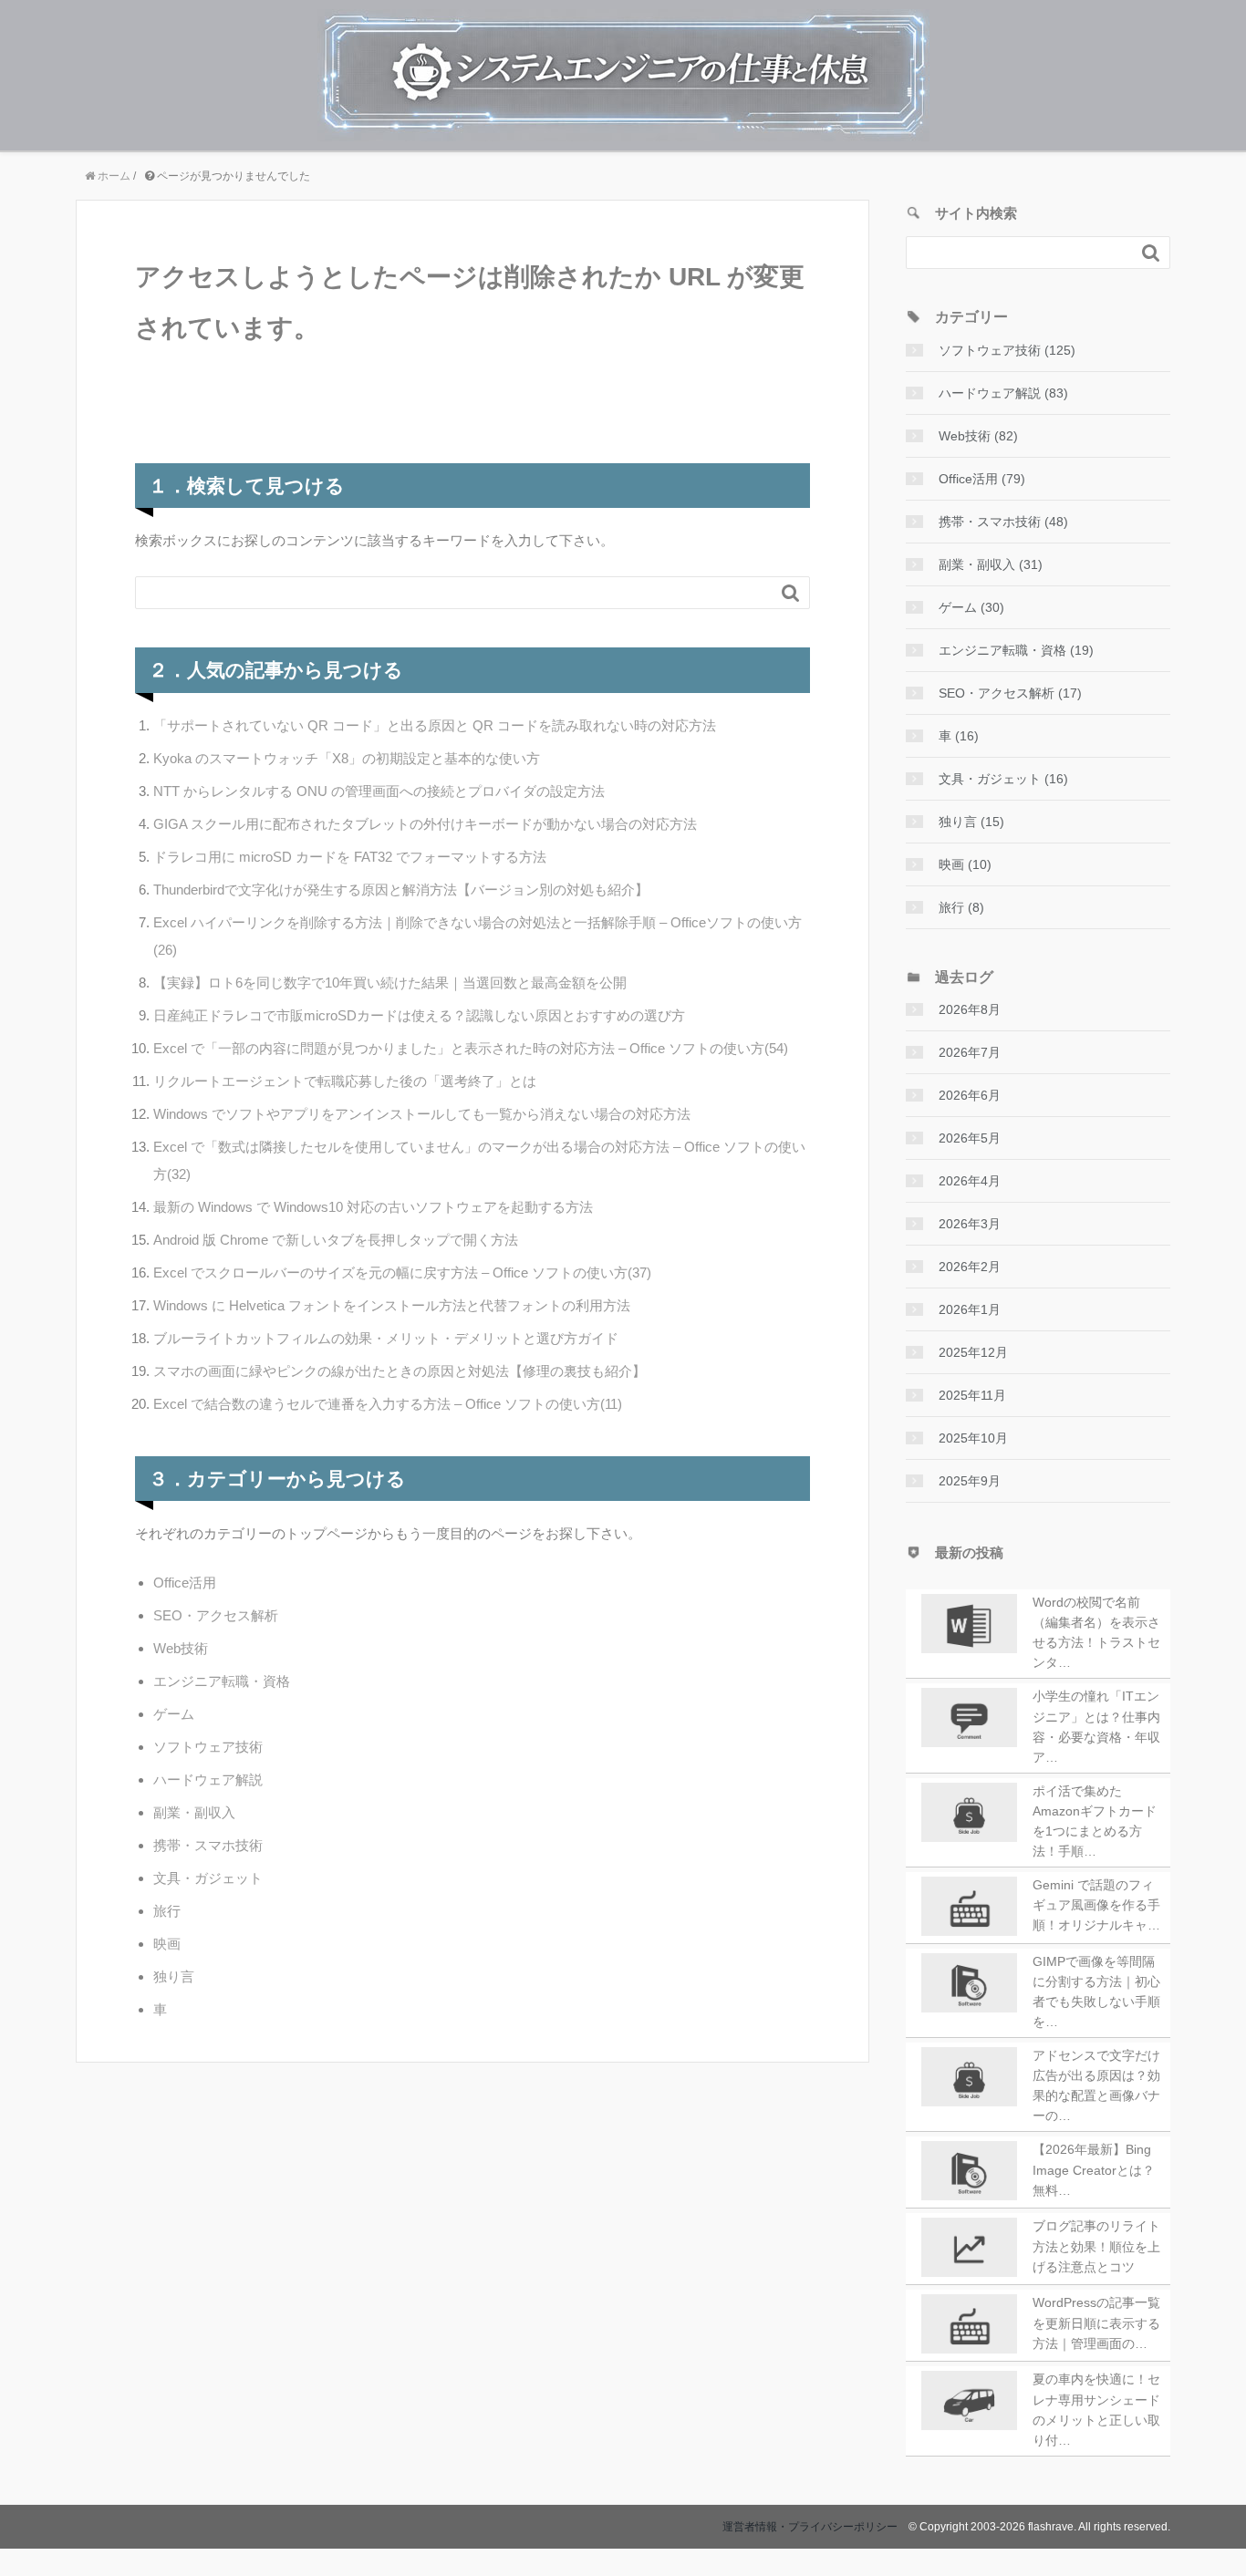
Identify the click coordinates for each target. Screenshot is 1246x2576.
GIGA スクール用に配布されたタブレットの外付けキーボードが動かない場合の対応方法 (425, 824)
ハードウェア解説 (208, 1779)
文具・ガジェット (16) (1003, 779)
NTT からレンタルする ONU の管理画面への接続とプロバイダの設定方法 (379, 791)
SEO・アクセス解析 (216, 1615)
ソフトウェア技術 (208, 1747)
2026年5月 (970, 1138)
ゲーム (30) (971, 607)
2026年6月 (970, 1095)
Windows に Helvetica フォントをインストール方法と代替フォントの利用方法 (392, 1305)
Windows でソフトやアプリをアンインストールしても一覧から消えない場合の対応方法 (422, 1114)
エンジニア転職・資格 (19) (1016, 650)
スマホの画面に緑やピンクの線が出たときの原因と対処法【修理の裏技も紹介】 (400, 1371)
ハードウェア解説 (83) (1003, 393)
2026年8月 (970, 1009)
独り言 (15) (971, 822)
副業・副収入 (194, 1812)
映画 (167, 1944)
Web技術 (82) (978, 436)
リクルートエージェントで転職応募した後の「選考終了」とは (345, 1081)
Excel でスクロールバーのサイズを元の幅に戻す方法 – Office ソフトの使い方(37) (402, 1272)
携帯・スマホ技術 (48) (1003, 522)
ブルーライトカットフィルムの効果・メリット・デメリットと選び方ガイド (386, 1338)
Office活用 (185, 1583)
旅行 (167, 1911)
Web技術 (181, 1648)
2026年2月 (970, 1267)
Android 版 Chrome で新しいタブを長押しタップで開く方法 (336, 1240)
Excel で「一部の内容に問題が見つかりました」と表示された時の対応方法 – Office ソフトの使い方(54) (471, 1048)
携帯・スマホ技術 (208, 1845)
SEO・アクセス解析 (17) (1010, 693)
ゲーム (174, 1714)
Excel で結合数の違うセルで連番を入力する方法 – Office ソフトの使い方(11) (388, 1404)
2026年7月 (970, 1052)
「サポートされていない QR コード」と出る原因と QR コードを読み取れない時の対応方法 (435, 725)
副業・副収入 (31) (991, 564)
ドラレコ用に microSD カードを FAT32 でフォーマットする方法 (350, 857)
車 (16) (959, 736)
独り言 (174, 1976)
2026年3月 (970, 1224)
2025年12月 (973, 1352)
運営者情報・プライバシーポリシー (810, 2527)
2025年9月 (970, 1481)
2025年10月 (973, 1438)
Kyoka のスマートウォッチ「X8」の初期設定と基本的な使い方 (347, 758)
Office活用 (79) (982, 479)
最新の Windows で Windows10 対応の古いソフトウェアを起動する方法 (373, 1207)
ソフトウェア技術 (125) (1007, 350)
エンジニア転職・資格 (222, 1681)
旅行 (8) (961, 907)
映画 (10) (965, 864)
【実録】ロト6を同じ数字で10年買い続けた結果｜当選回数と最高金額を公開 (390, 983)
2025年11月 (972, 1395)
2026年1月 (970, 1309)
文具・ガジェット (208, 1878)
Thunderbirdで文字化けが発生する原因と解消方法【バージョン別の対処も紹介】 (401, 890)
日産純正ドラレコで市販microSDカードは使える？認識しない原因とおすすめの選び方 (419, 1015)
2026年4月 (970, 1181)
